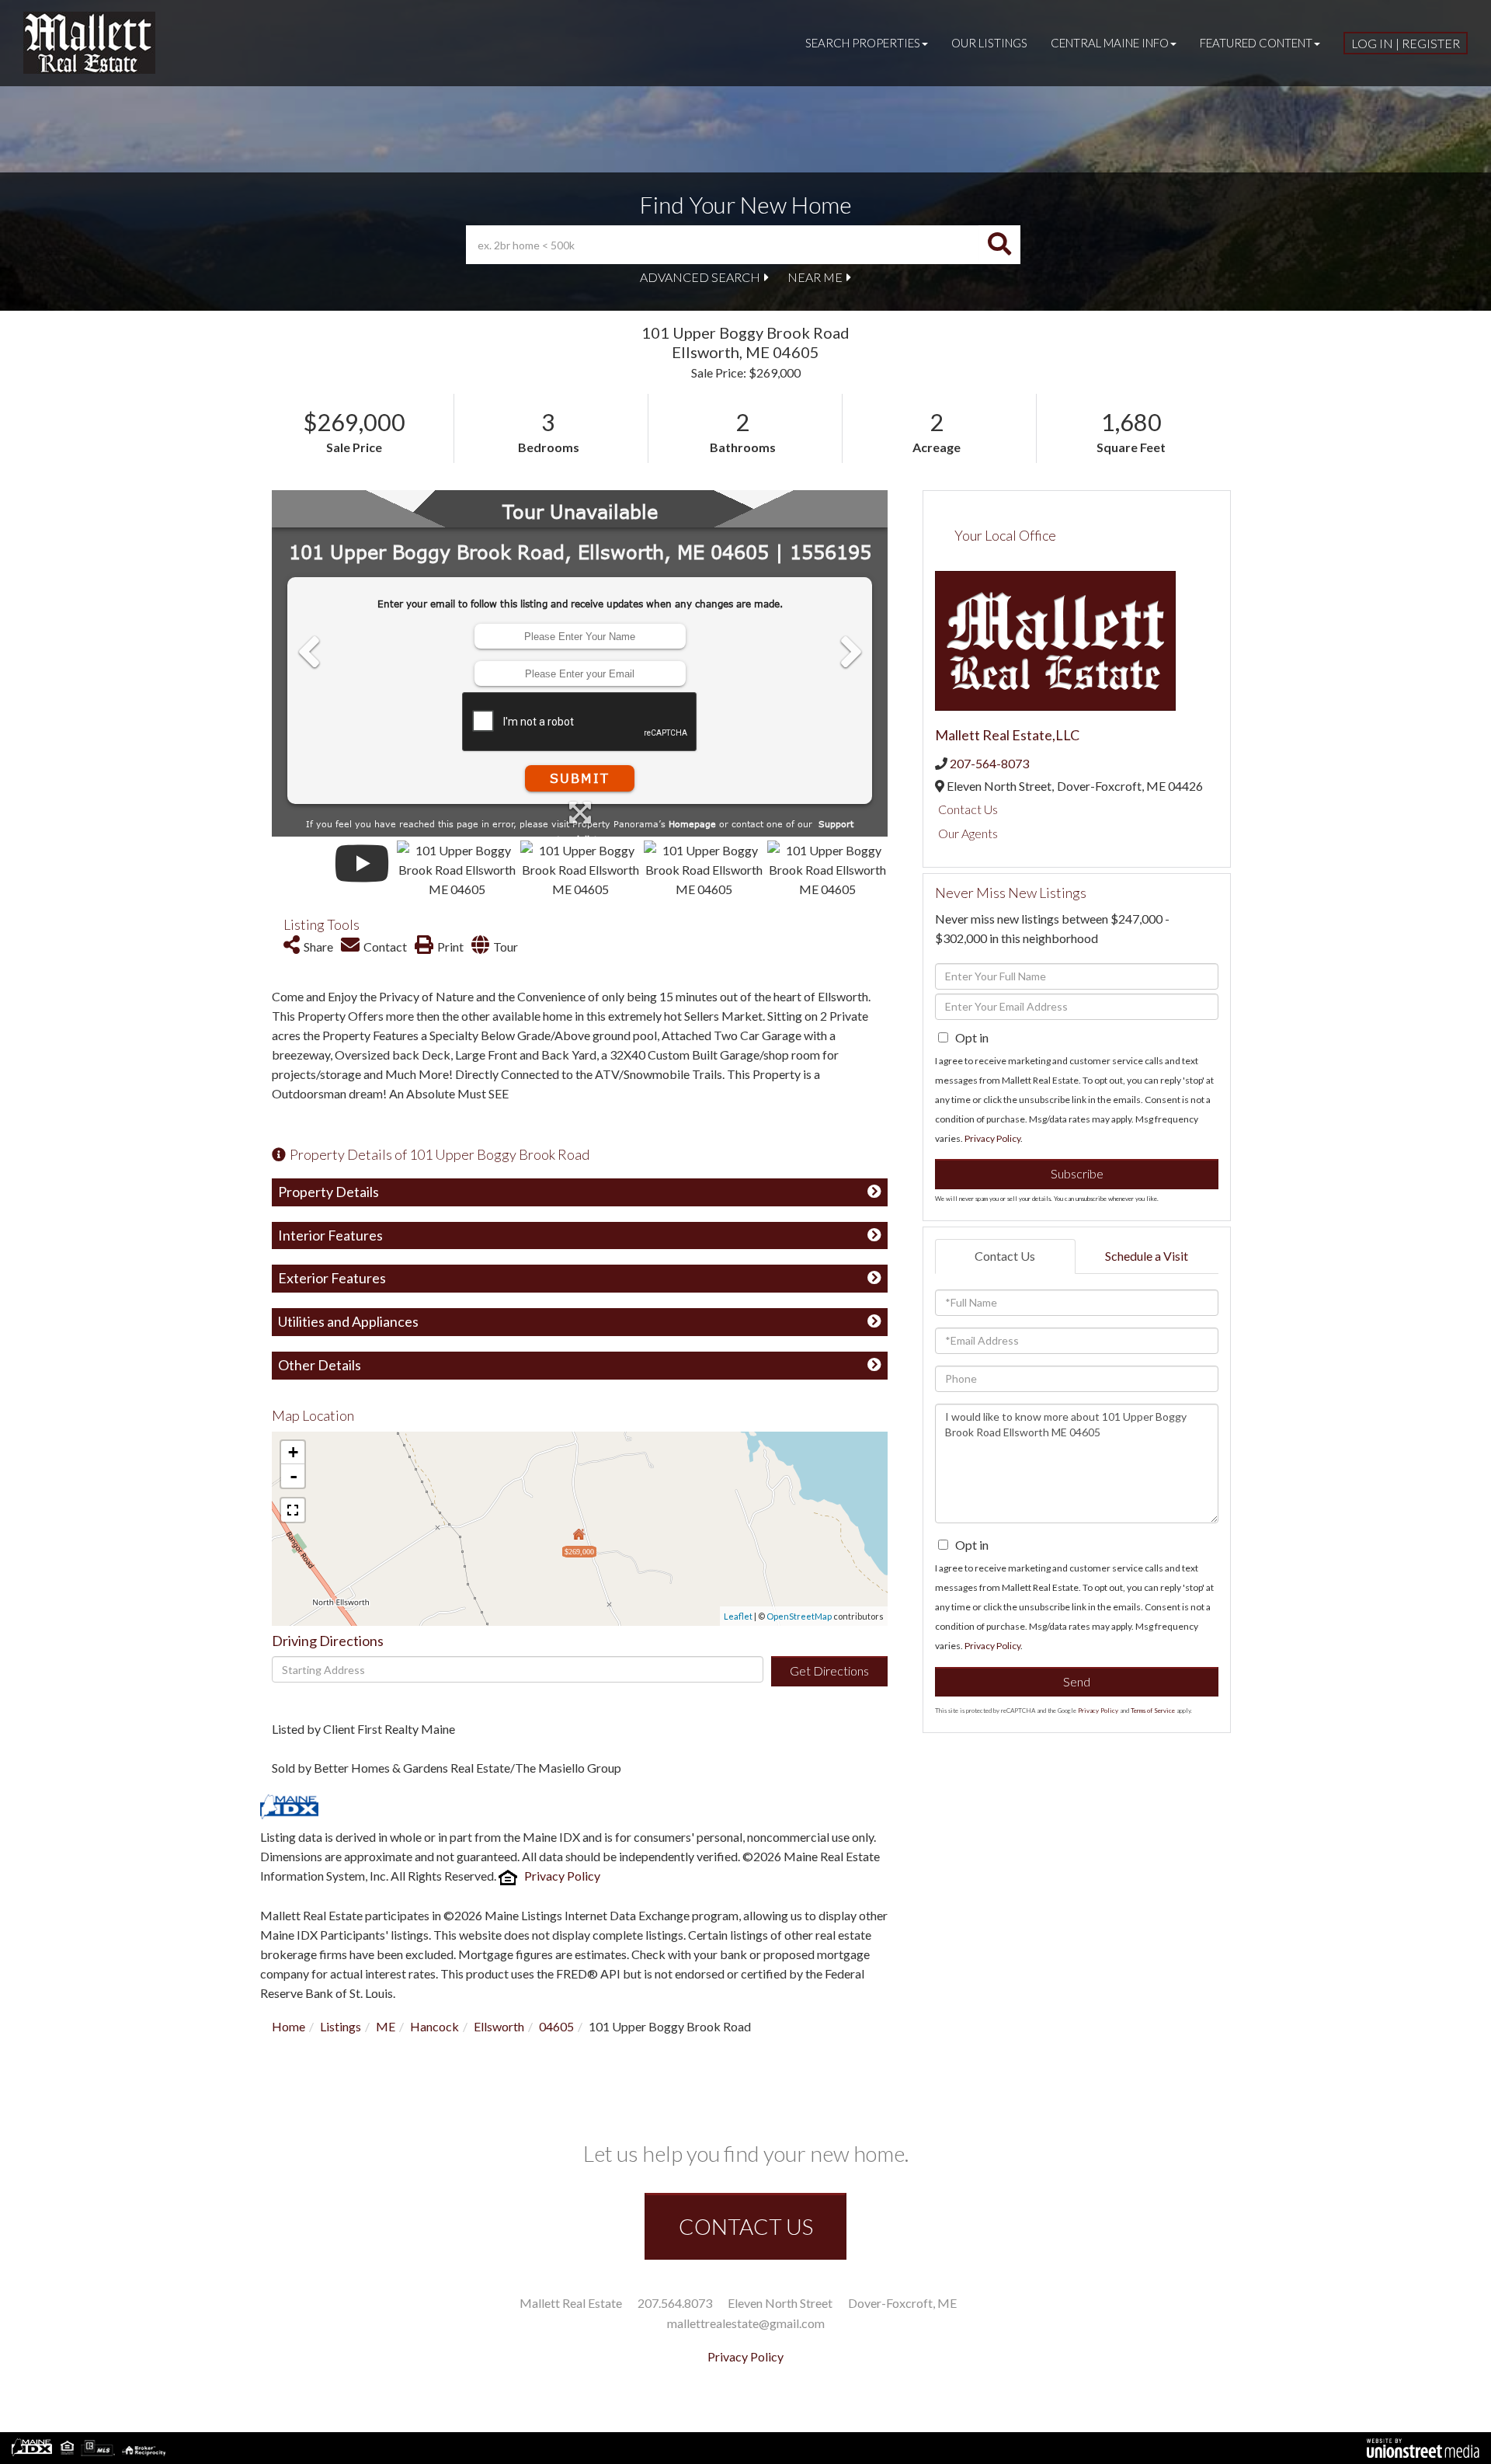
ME (386, 2026)
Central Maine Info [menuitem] (1110, 43)
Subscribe (1077, 1173)
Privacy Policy (562, 1876)
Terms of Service (1153, 1711)
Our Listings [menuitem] (989, 43)
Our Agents (968, 833)
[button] (999, 245)
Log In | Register (1406, 43)
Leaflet (738, 1616)
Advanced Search (700, 277)
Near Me (815, 277)
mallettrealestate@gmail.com (746, 2323)
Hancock (434, 2026)
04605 (556, 2026)
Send (1077, 1681)
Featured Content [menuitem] (1256, 43)
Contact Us (968, 809)
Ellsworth (499, 2026)
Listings (341, 2026)
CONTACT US (746, 2226)
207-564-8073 (989, 763)
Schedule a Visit (1147, 1256)
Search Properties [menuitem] (863, 43)
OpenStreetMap (799, 1616)
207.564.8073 (675, 2303)
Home (288, 2026)
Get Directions (829, 1671)
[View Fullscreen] (293, 1510)
